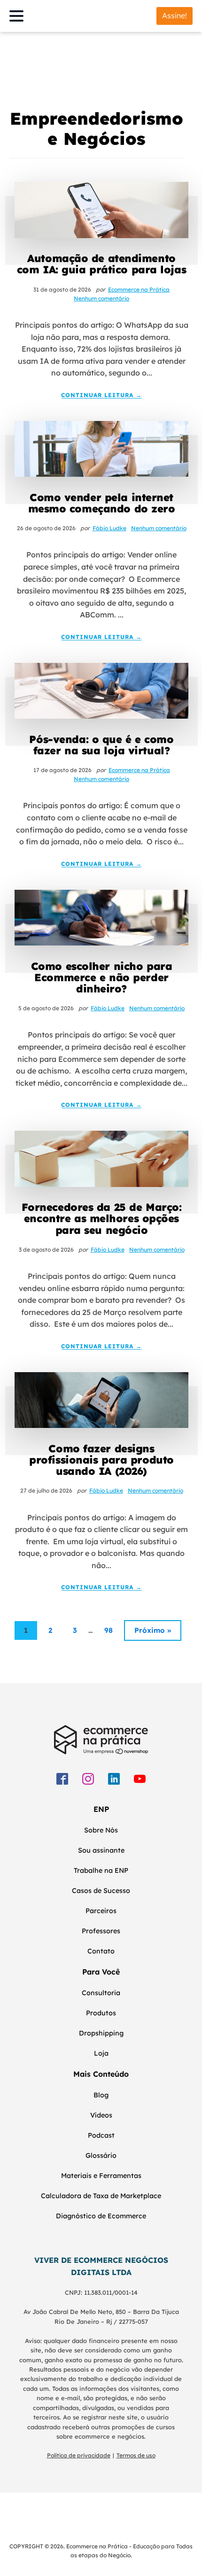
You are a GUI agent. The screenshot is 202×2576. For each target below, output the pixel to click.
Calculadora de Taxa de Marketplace (101, 2196)
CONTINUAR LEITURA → (101, 395)
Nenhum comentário (101, 298)
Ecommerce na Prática (139, 289)
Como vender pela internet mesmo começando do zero (102, 503)
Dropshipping (101, 2033)
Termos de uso (136, 2455)
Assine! (175, 15)
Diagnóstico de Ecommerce (101, 2216)
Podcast (101, 2135)
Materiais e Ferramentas (101, 2176)
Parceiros (101, 1911)
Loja (101, 2053)
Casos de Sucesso (101, 1891)
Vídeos (101, 2115)
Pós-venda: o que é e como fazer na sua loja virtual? (101, 745)
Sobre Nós (101, 1830)
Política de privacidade (79, 2455)
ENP (101, 1809)
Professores (101, 1931)
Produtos (101, 2013)
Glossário (101, 2155)
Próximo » (153, 1630)
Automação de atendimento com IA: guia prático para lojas (101, 264)
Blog (101, 2095)
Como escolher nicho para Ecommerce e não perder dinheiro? (101, 978)
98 (109, 1630)
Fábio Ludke (109, 528)
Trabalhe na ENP (101, 1870)
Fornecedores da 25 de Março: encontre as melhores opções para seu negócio (102, 1219)
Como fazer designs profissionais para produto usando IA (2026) (101, 1460)
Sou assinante (101, 1850)
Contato (101, 1951)
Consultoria (101, 1993)
